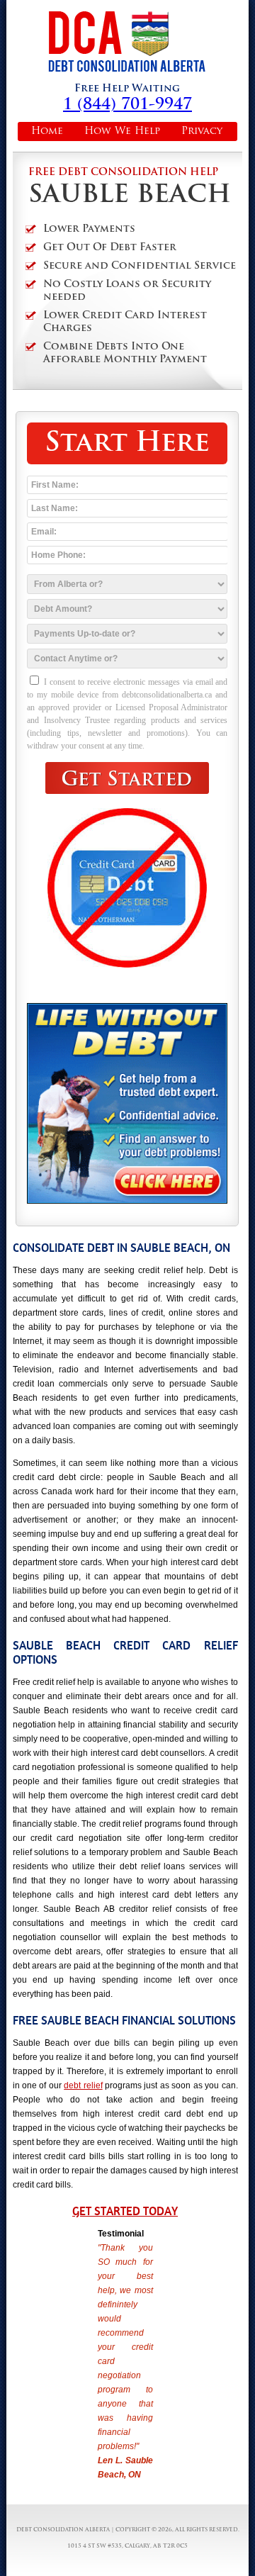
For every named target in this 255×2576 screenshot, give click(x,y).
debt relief (83, 2085)
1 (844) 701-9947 (127, 105)
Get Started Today (125, 2211)
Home (47, 131)
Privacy (202, 131)
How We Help (122, 131)
